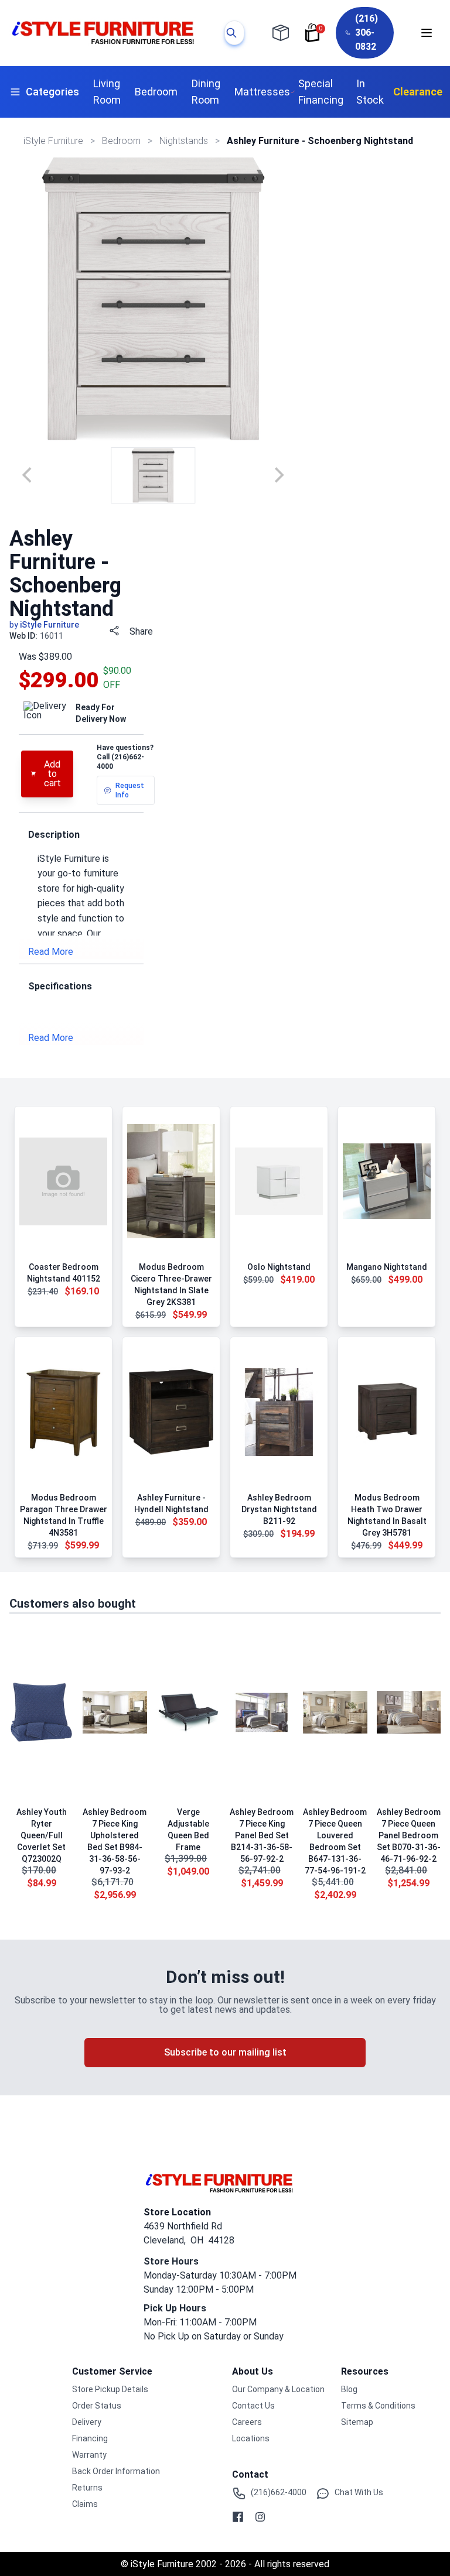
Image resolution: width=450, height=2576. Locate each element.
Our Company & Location (278, 2389)
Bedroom (156, 92)
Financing (90, 2438)
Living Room (107, 92)
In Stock (370, 92)
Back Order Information (116, 2471)
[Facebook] (238, 2517)
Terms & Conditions (378, 2406)
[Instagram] (260, 2517)
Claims (85, 2504)
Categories (52, 92)
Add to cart (52, 774)
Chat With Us (359, 2492)
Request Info (130, 790)
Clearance (418, 92)
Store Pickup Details (110, 2389)
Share (141, 631)
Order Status (97, 2406)
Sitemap (357, 2422)
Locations (251, 2438)
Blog (349, 2389)
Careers (247, 2422)
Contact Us (253, 2406)
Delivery (87, 2422)
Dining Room (206, 92)
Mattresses (262, 92)
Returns (87, 2488)
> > (122, 141)
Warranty (89, 2455)
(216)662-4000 (279, 2492)
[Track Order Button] (281, 33)
